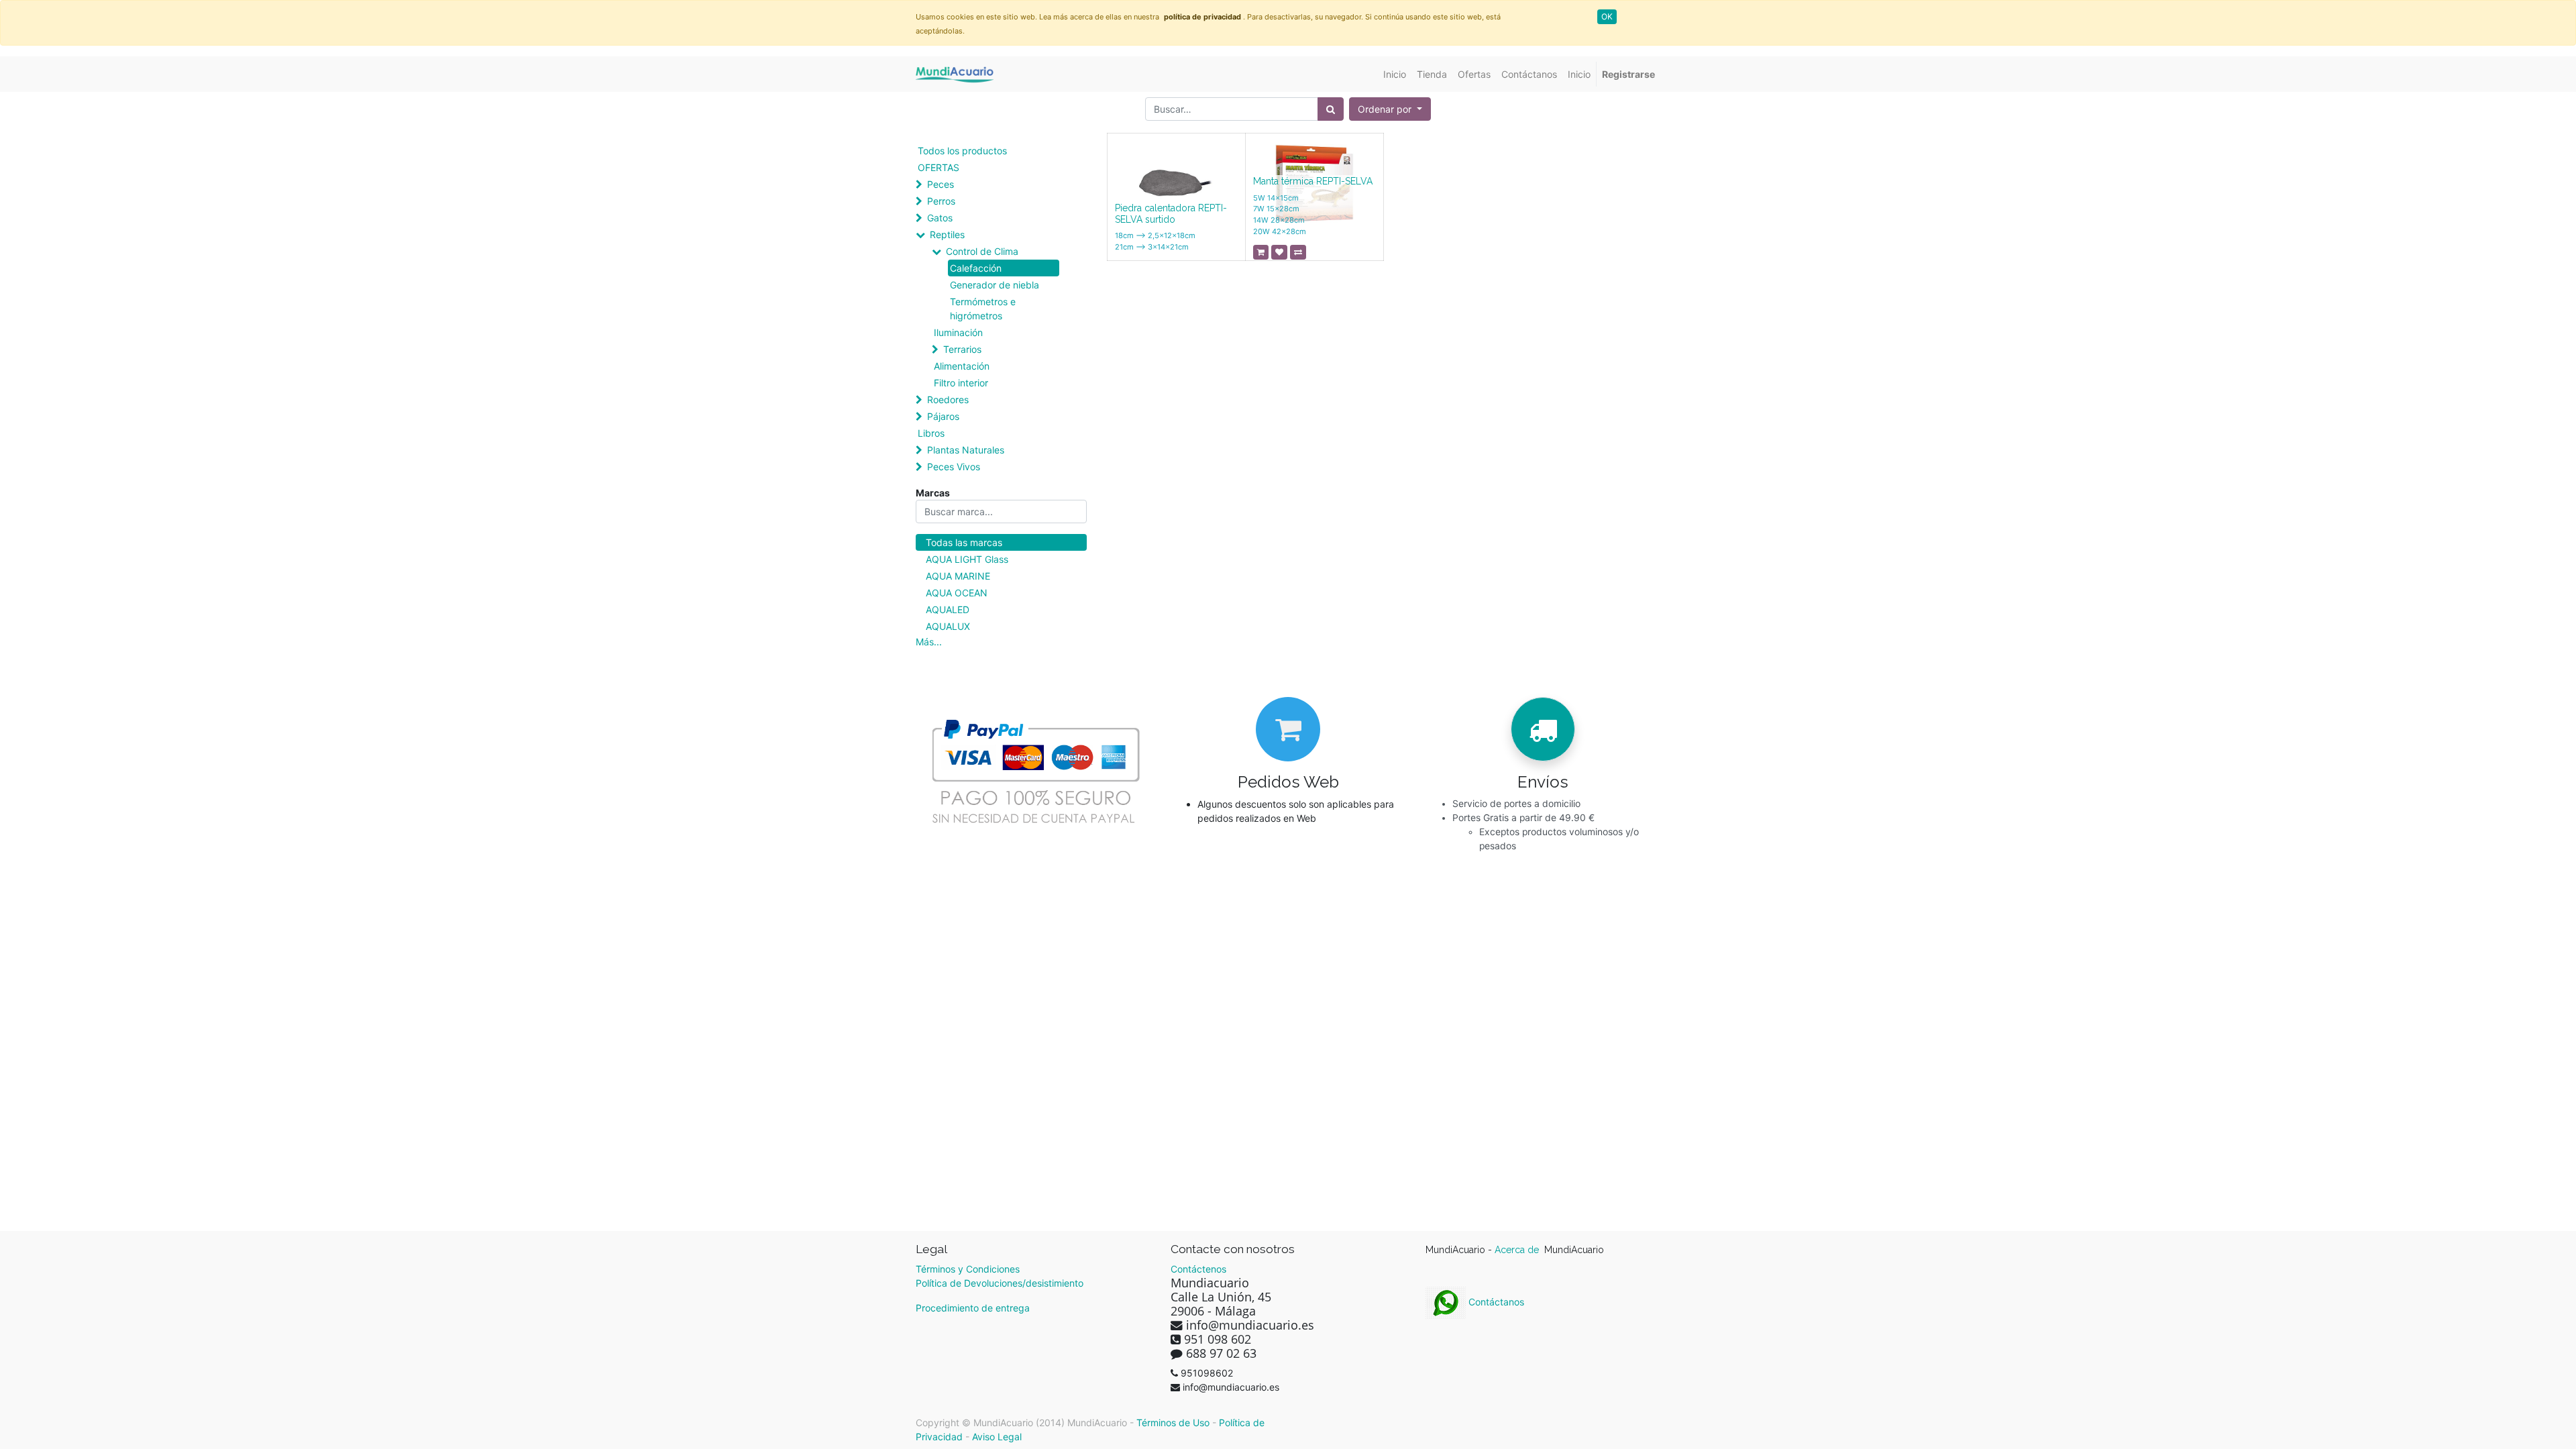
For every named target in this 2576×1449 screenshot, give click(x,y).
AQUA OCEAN (957, 593)
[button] (1390, 109)
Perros (941, 201)
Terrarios (962, 349)
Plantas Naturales (966, 450)
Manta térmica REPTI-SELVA (1313, 181)
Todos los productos (962, 151)
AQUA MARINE (958, 576)
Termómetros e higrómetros (983, 309)
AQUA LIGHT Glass (967, 559)
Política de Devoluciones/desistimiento (1000, 1283)
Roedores (948, 399)
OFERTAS (938, 167)
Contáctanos (1495, 1302)
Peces (941, 184)
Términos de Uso (1173, 1423)
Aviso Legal (997, 1437)
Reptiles (947, 234)
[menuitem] (1395, 74)
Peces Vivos (954, 467)
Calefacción (976, 268)
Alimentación (962, 366)
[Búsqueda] (1331, 109)
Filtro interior (961, 383)
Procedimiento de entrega (973, 1308)
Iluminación (958, 332)
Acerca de (1518, 1250)
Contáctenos (1198, 1269)
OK (1607, 16)
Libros (931, 433)
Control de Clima (982, 251)
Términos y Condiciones (968, 1269)
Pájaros (943, 416)
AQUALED (948, 609)
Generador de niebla (995, 285)
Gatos (940, 218)
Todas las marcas (964, 542)
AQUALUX (948, 626)
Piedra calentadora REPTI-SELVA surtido (1171, 214)
